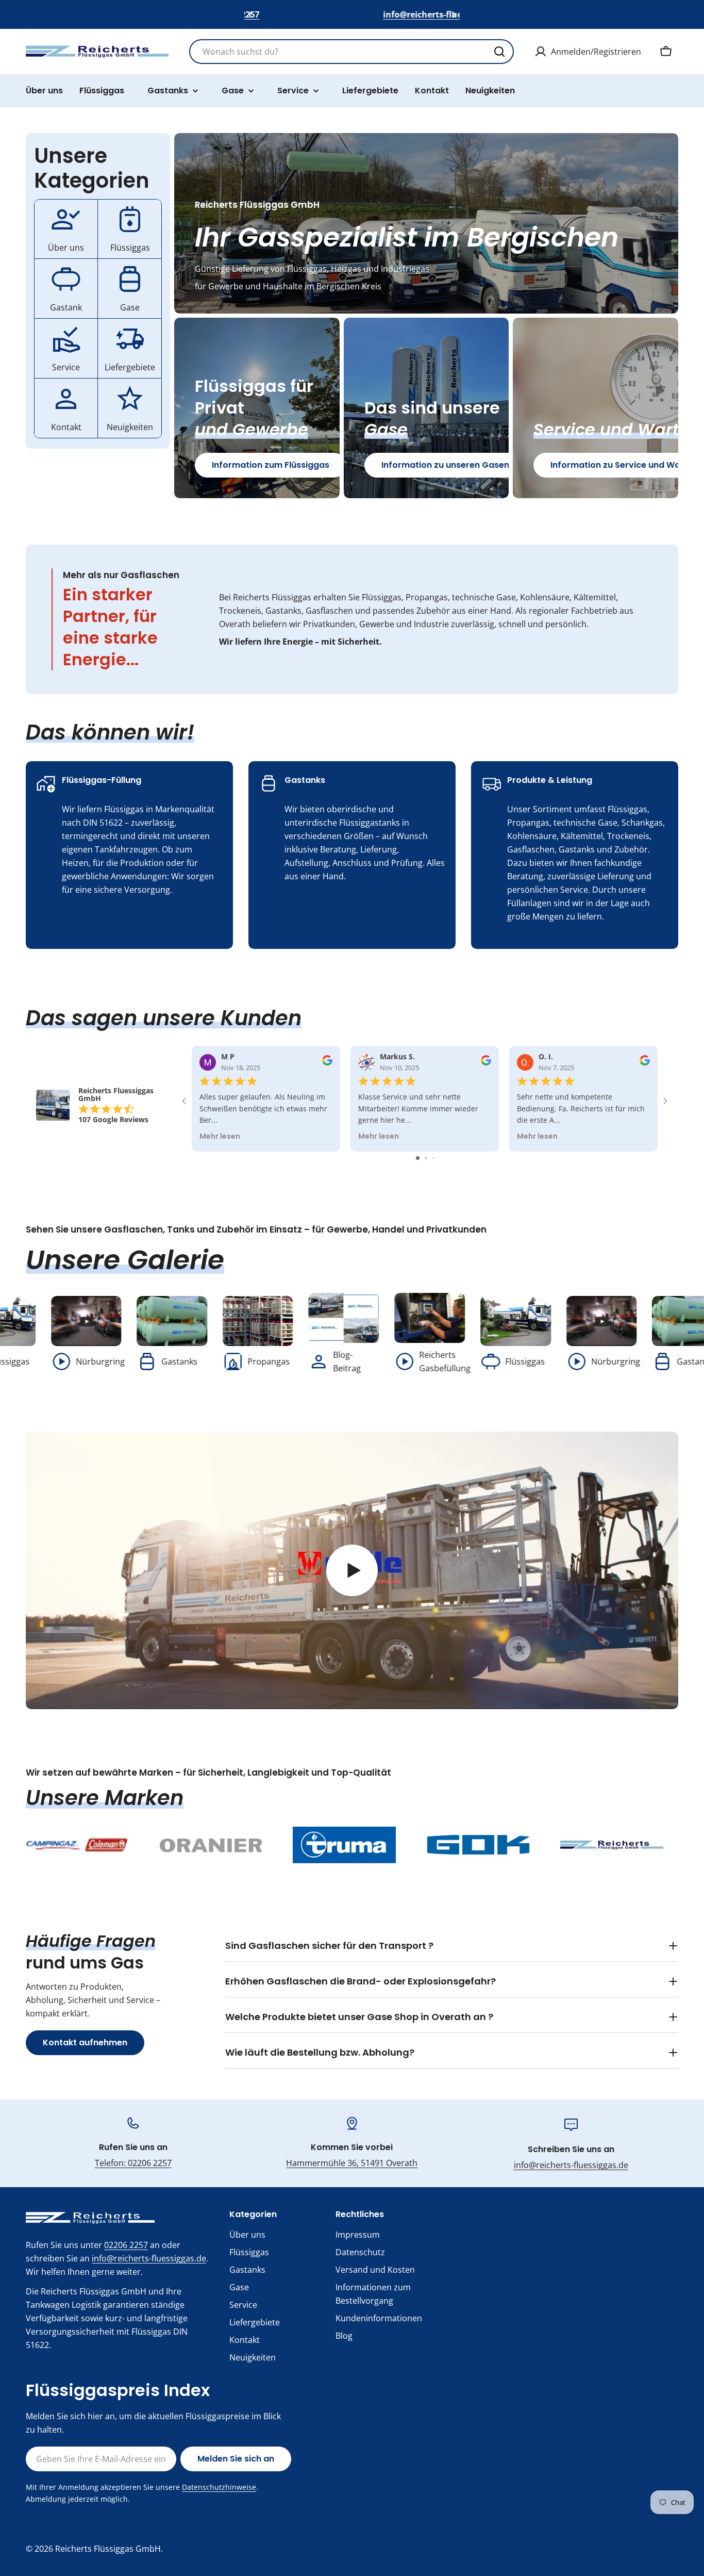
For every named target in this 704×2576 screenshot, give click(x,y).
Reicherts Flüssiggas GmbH (108, 2549)
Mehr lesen (220, 1137)
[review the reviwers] (327, 1063)
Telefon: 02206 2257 (133, 2163)
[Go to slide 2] (426, 1158)
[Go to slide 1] (418, 1158)
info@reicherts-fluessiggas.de (571, 2165)
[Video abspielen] (352, 1570)
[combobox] (351, 52)
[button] (250, 14)
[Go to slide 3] (433, 1158)
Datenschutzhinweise (219, 2487)
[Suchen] (499, 52)
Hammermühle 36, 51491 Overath (352, 2163)
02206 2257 (126, 2245)
